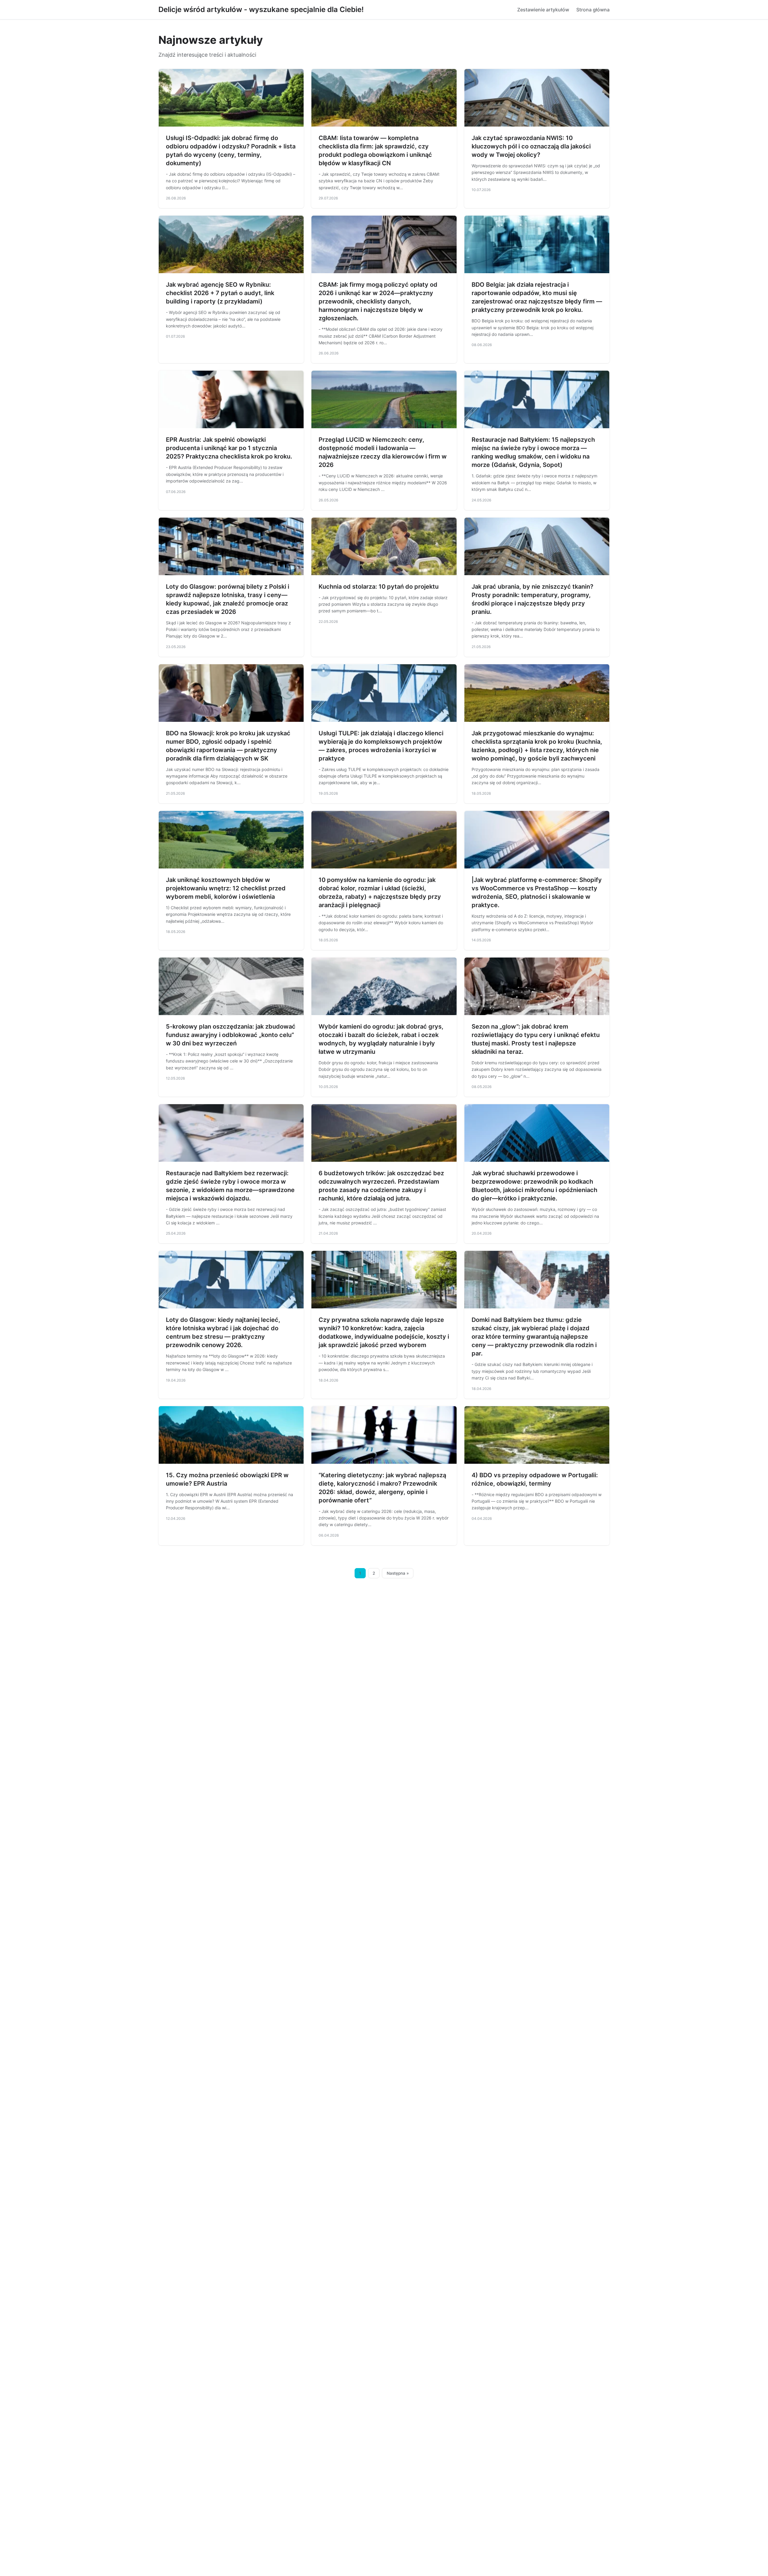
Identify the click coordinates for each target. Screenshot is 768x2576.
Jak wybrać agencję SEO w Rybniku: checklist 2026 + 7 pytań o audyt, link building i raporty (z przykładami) (220, 293)
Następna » (398, 1573)
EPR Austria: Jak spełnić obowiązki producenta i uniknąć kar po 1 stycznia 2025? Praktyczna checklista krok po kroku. (229, 448)
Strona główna (593, 10)
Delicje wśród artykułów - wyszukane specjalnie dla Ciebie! (261, 9)
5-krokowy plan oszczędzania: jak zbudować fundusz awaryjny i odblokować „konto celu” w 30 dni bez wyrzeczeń (231, 1035)
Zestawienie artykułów (543, 10)
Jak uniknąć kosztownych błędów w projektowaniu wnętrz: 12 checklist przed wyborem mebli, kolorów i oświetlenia (226, 888)
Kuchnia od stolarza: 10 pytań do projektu (379, 587)
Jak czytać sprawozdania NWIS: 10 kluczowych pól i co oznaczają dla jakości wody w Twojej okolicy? (531, 146)
